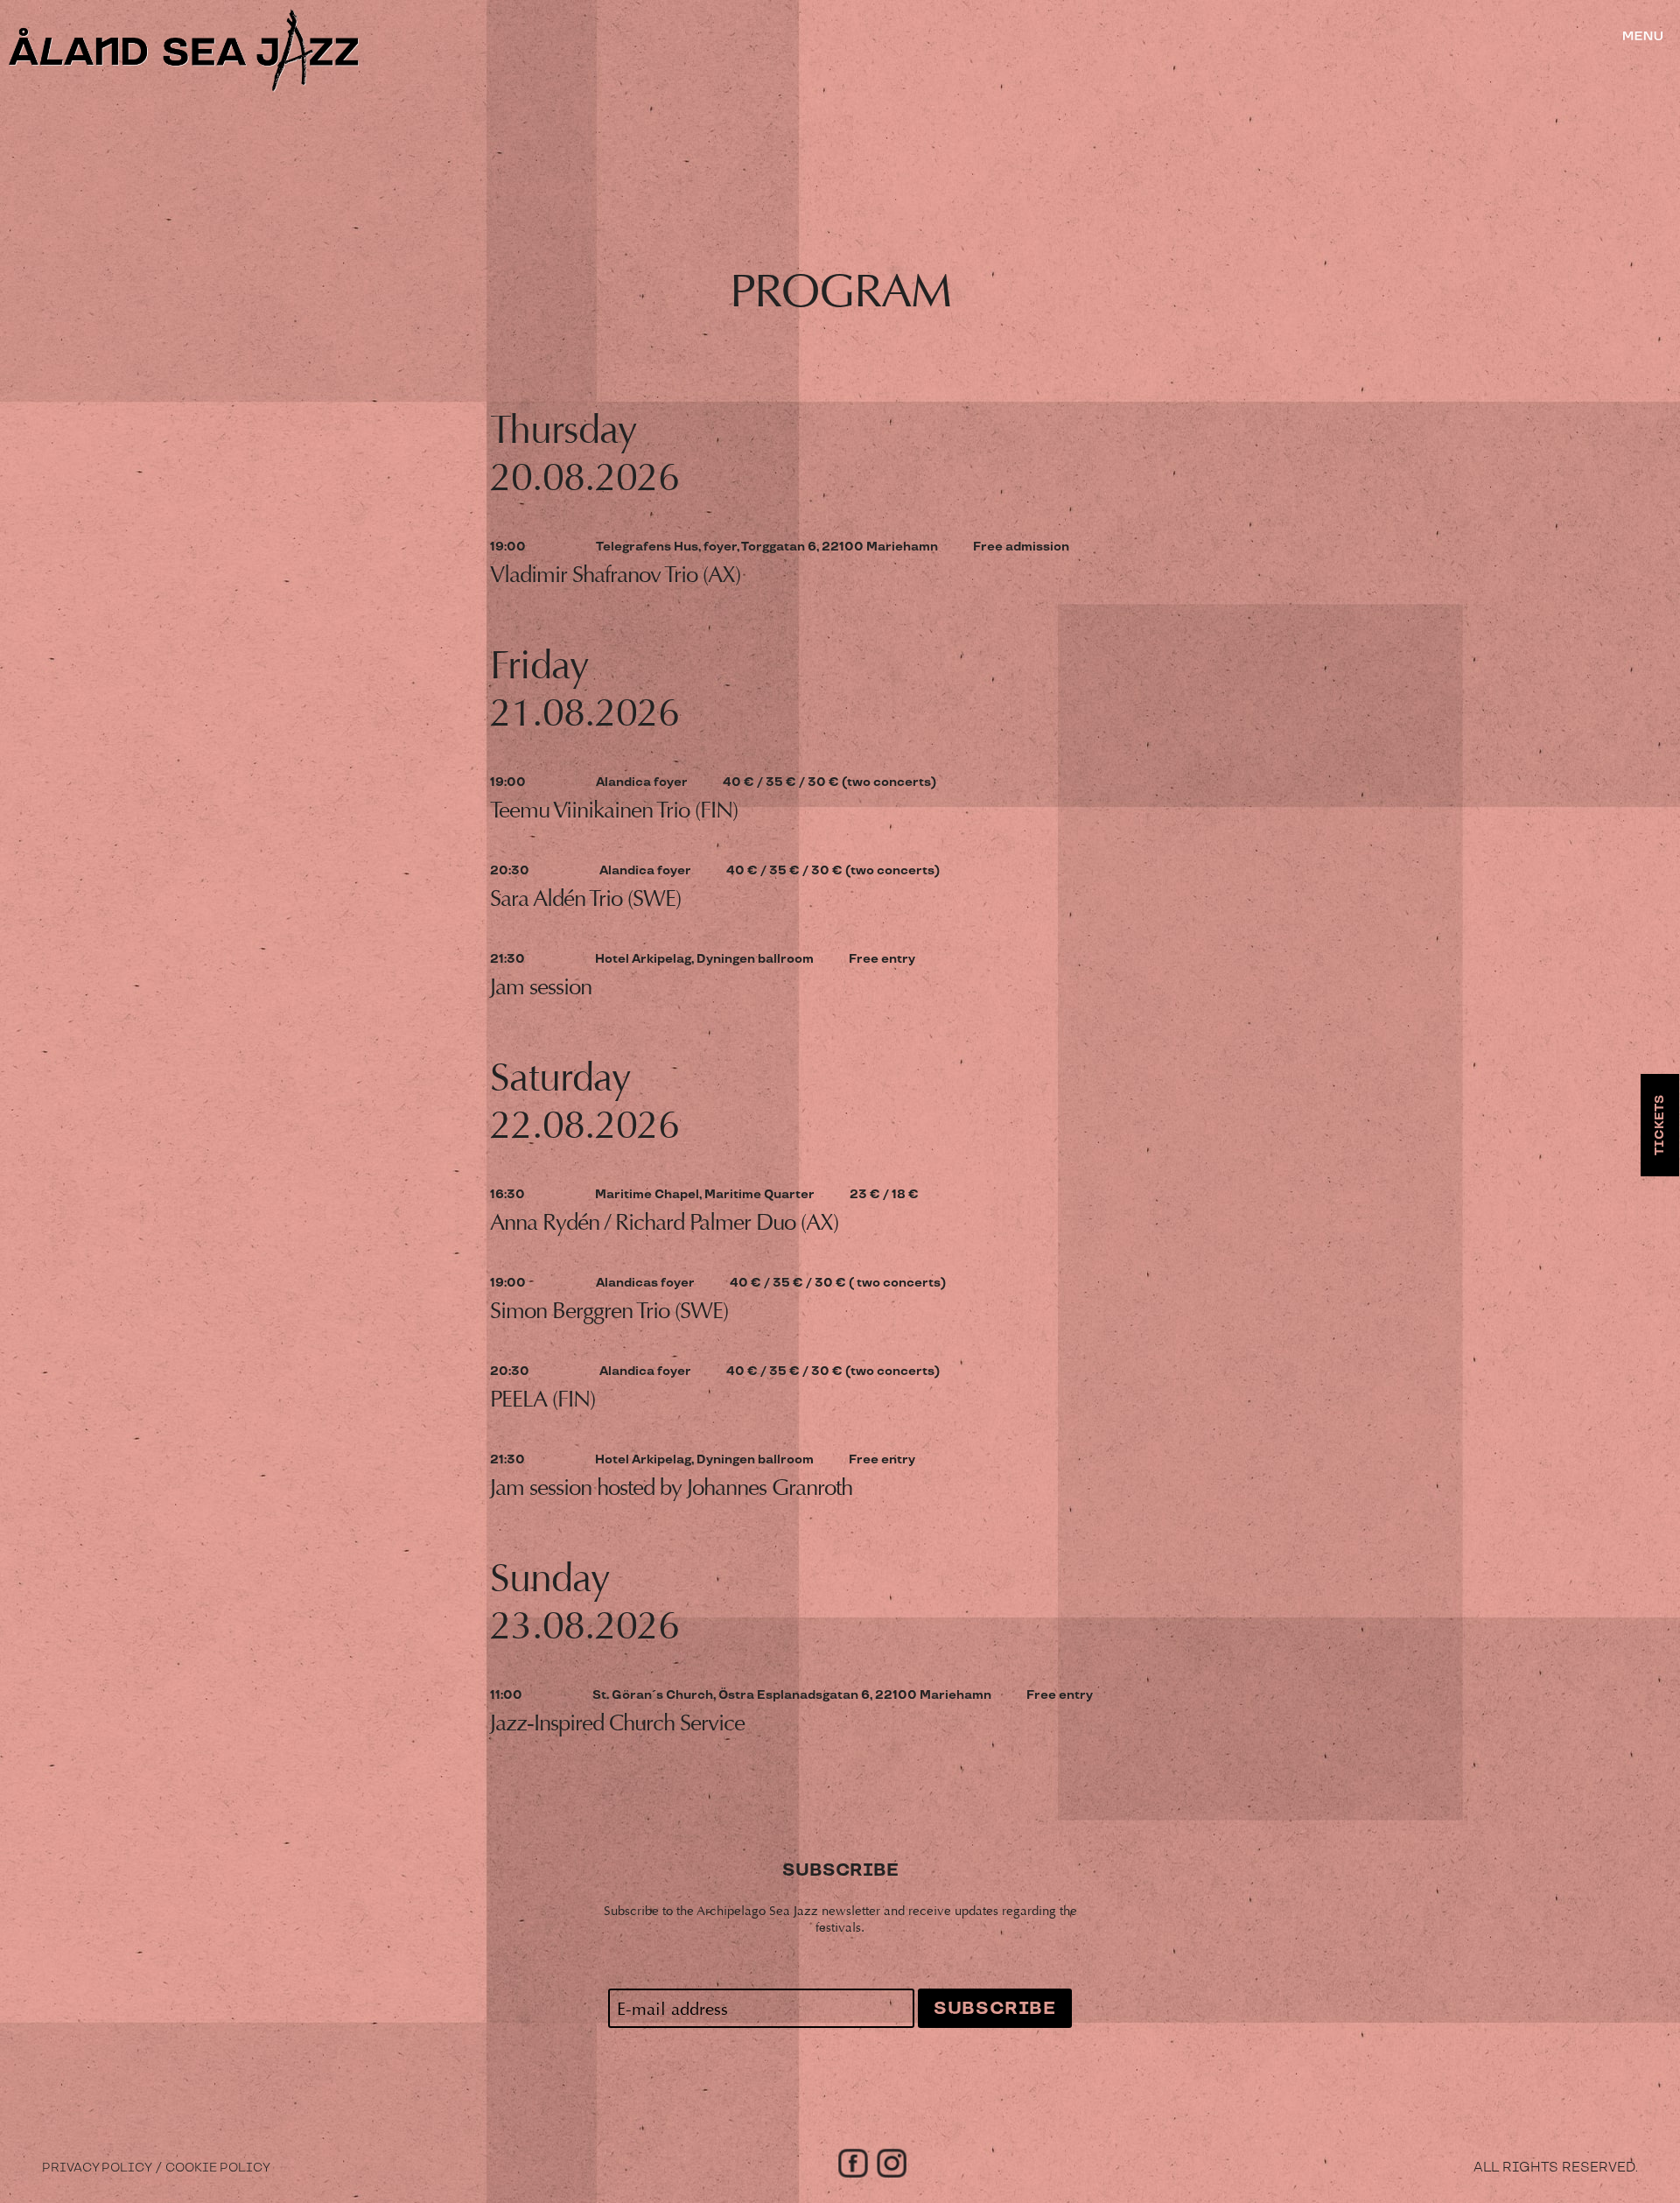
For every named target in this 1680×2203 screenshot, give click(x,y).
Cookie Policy (218, 2168)
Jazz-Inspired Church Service (617, 1723)
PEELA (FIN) (542, 1399)
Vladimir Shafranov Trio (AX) (615, 575)
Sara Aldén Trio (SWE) (585, 898)
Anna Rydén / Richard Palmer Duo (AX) (664, 1222)
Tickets (1660, 1125)
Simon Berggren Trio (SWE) (609, 1311)
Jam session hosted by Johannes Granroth (671, 1487)
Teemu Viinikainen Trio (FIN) (614, 810)
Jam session (541, 987)
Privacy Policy (97, 2168)
